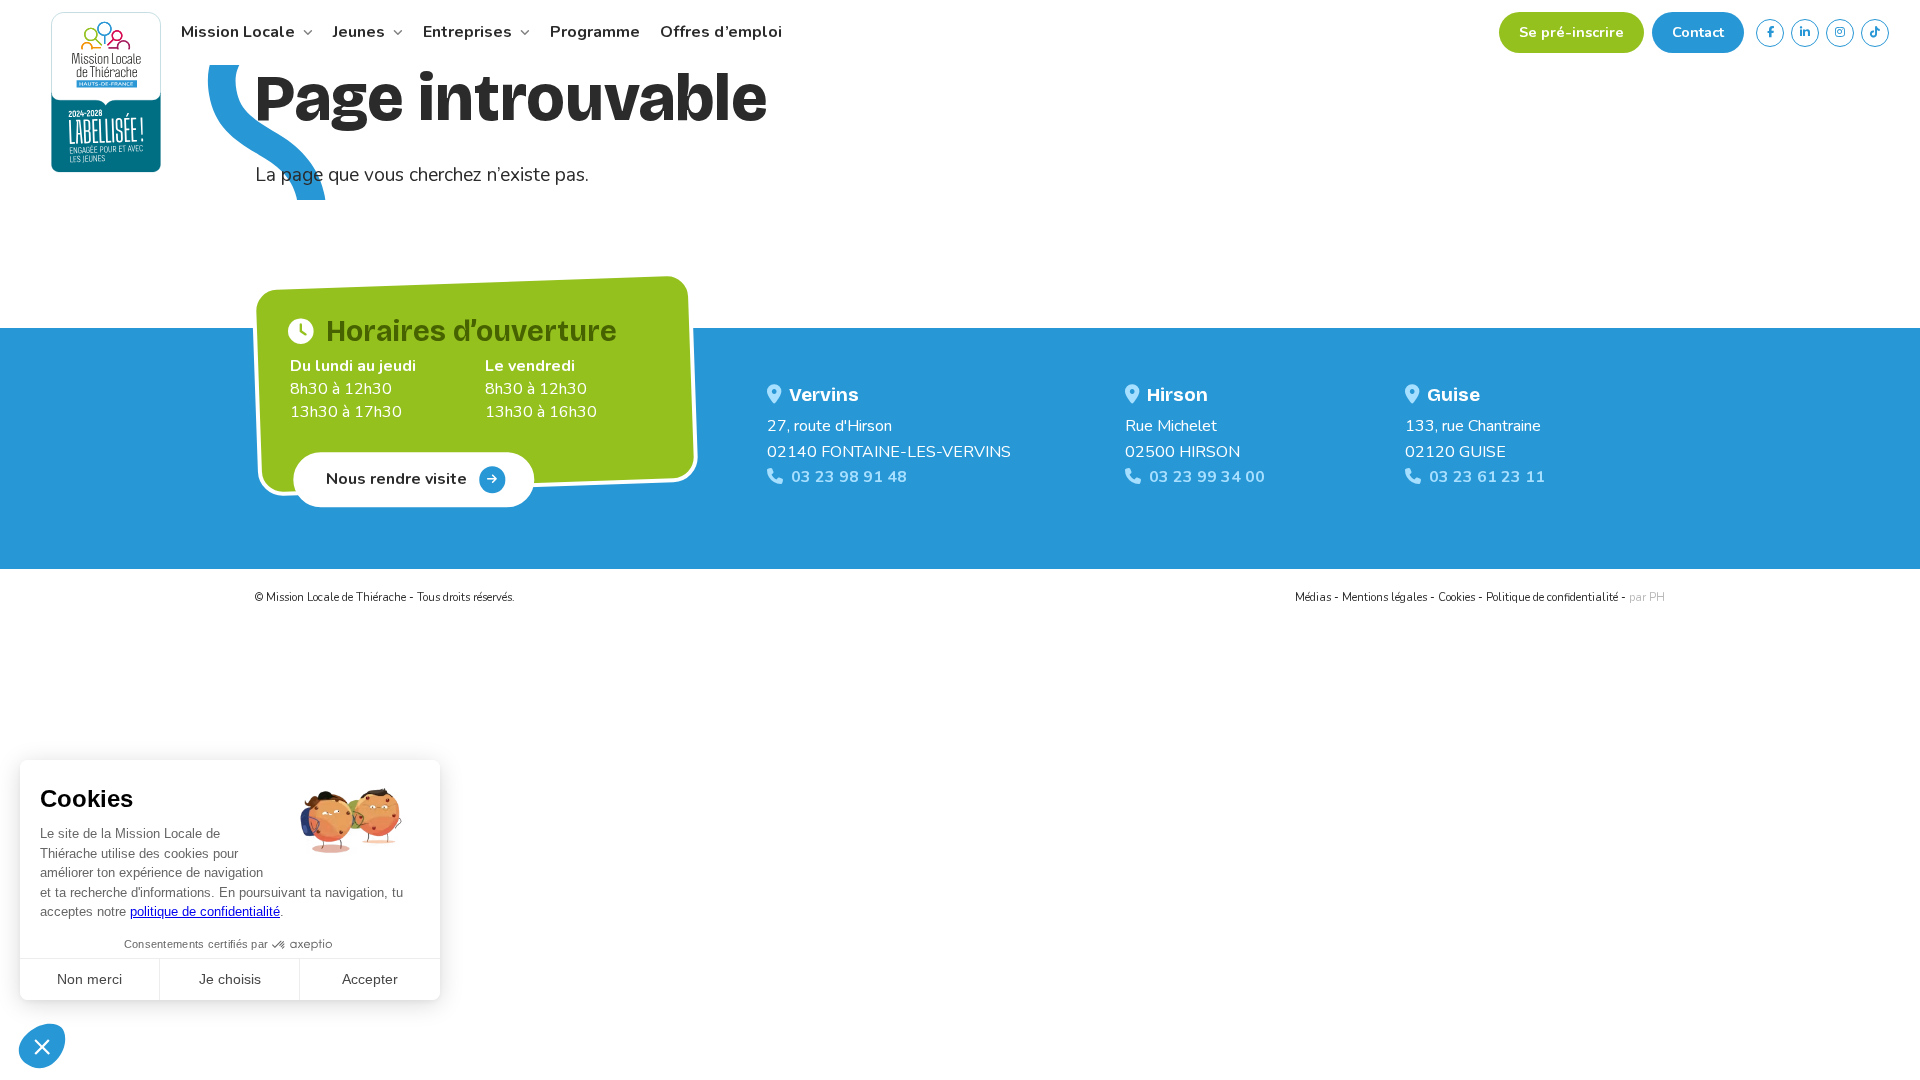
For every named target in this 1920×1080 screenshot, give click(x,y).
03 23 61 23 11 (1487, 477)
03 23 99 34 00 (1207, 477)
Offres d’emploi (721, 32)
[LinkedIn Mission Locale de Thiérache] (1805, 33)
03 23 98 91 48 (849, 477)
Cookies (1456, 597)
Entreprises (469, 32)
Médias (1313, 597)
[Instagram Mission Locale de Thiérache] (1840, 33)
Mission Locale (240, 32)
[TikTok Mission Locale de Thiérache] (1875, 33)
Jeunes (361, 32)
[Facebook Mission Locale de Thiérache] (1770, 33)
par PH (1647, 597)
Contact (1698, 32)
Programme (595, 32)
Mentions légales (1384, 597)
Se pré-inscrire (1571, 32)
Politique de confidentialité (1552, 597)
